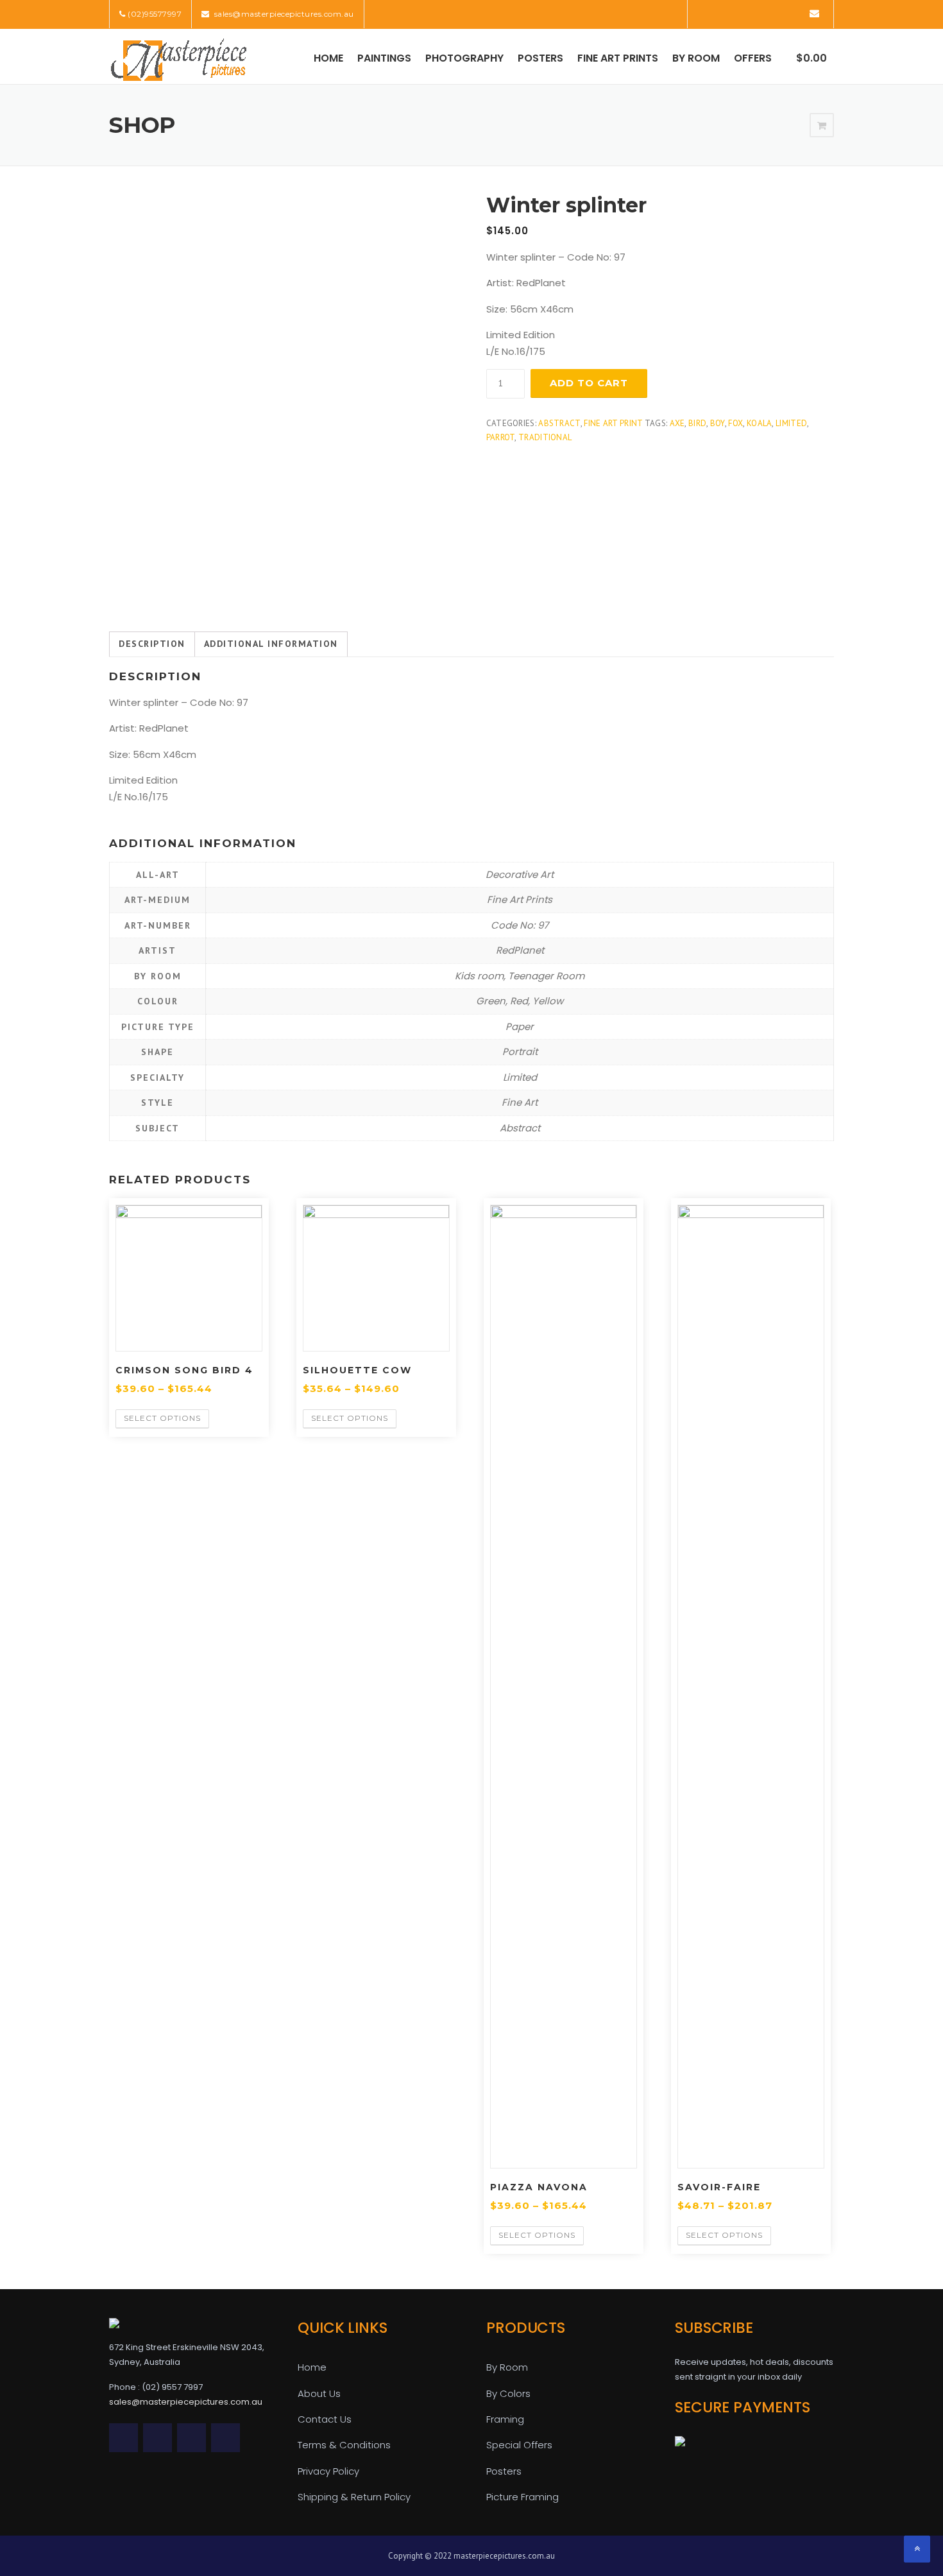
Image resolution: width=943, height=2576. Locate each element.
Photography (464, 58)
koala (760, 423)
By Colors (508, 2393)
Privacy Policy (328, 2471)
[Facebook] (723, 13)
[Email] (814, 13)
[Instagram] (795, 13)
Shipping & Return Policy (354, 2497)
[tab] (152, 644)
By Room (696, 58)
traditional (545, 437)
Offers (753, 58)
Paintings (384, 58)
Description (152, 644)
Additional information (271, 644)
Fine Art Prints (618, 58)
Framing (505, 2419)
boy (718, 423)
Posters (540, 58)
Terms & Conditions (344, 2445)
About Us (319, 2393)
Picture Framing (522, 2497)
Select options (162, 1418)
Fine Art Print (613, 423)
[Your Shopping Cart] (822, 126)
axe (677, 423)
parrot (501, 437)
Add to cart (589, 383)
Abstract (559, 423)
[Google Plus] (777, 13)
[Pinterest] (759, 13)
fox (735, 423)
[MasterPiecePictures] (178, 59)
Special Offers (519, 2445)
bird (697, 423)
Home (328, 58)
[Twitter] (705, 13)
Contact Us (325, 2419)
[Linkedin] (741, 13)
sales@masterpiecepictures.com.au (283, 14)
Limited (791, 423)
